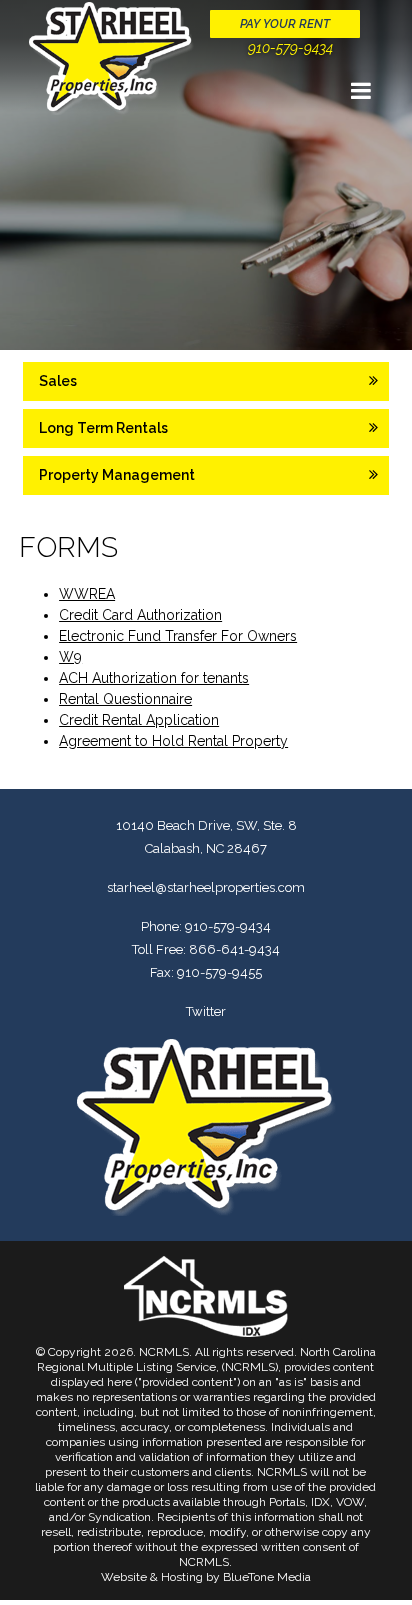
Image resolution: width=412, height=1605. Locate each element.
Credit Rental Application (139, 720)
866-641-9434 (234, 949)
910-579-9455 (219, 972)
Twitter (206, 1011)
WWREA (87, 594)
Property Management (117, 475)
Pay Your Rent (285, 24)
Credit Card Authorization (140, 615)
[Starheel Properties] (111, 58)
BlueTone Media (267, 1577)
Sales (58, 381)
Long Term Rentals (103, 428)
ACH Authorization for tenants (154, 678)
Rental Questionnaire (125, 699)
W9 (70, 657)
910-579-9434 (290, 48)
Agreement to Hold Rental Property (173, 741)
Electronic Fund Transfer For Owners (178, 636)
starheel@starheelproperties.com (206, 887)
